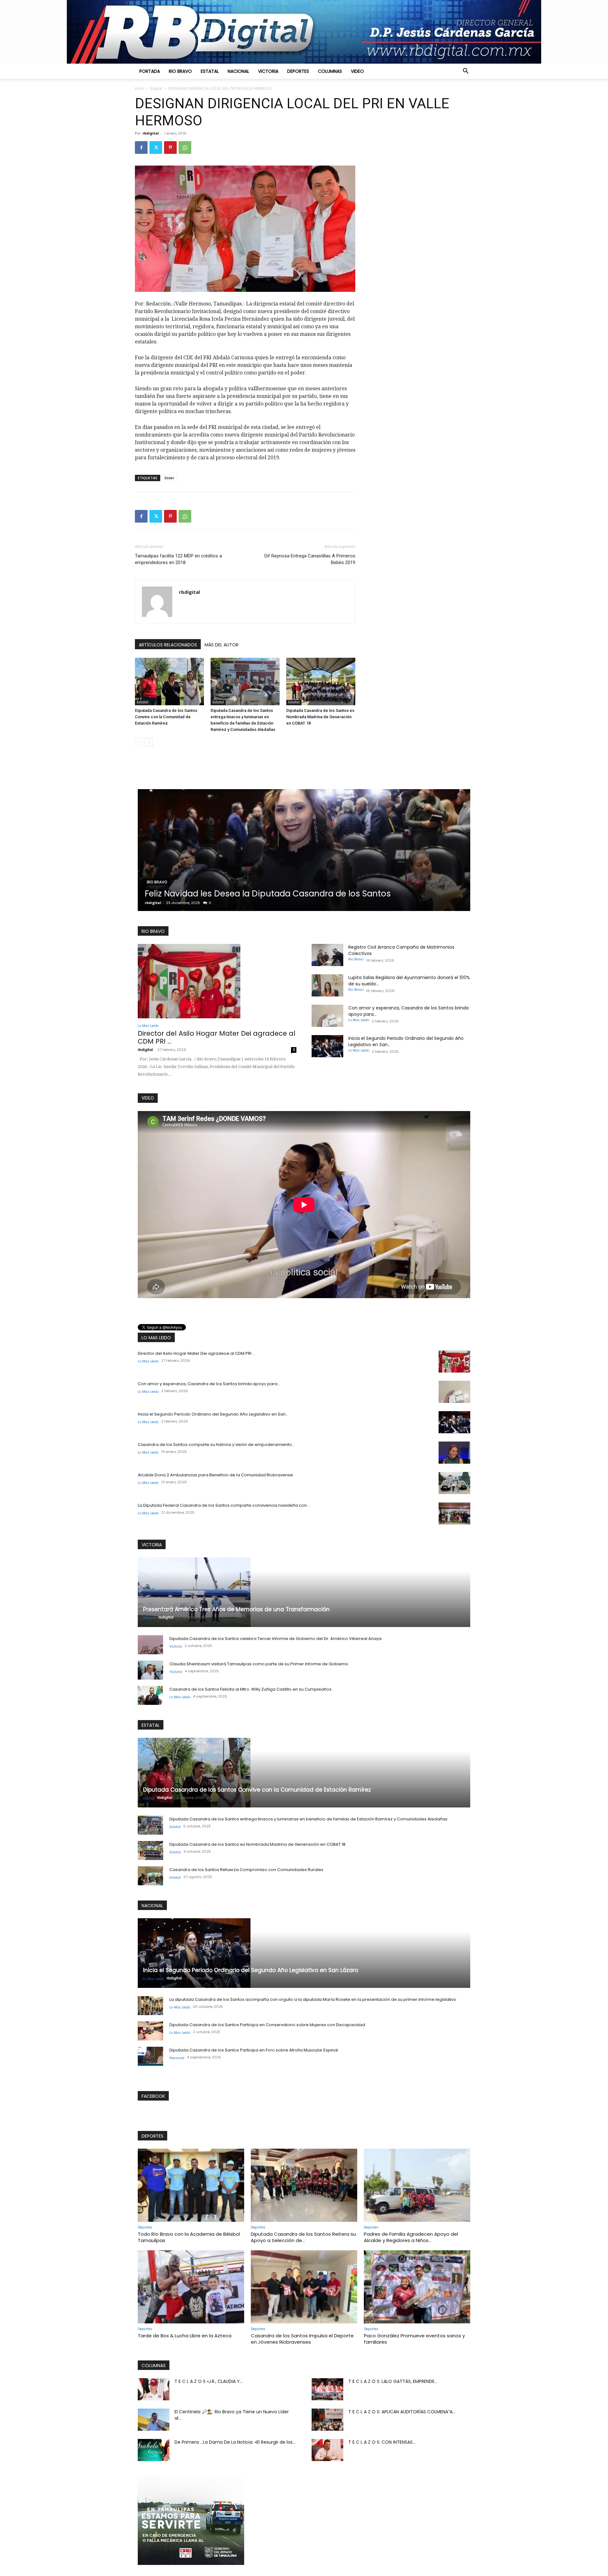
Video (357, 71)
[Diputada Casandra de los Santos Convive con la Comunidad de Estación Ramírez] (169, 682)
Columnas (330, 71)
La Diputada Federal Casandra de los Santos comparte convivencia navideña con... (224, 1505)
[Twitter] (156, 148)
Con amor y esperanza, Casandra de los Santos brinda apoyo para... (209, 1384)
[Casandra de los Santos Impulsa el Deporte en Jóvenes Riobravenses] (304, 2287)
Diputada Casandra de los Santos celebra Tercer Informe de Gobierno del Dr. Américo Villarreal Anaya (275, 1639)
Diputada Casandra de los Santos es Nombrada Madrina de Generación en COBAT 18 (320, 717)
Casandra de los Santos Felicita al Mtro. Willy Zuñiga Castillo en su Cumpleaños (250, 1689)
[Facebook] (141, 148)
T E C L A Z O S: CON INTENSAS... (382, 2442)
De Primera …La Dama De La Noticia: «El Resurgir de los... (235, 2442)
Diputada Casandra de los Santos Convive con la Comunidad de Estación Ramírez (166, 717)
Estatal (210, 71)
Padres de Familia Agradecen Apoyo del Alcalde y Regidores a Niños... (411, 2237)
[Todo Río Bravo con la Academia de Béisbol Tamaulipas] (191, 2185)
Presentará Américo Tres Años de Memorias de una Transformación (236, 1609)
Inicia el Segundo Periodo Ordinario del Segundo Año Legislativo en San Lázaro (251, 1970)
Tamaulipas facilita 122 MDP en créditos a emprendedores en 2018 (178, 559)
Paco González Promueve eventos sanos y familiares (414, 2339)
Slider (169, 478)
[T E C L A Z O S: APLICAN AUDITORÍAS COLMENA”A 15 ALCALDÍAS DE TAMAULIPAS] (327, 2420)
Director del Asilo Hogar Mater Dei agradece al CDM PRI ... (217, 1037)
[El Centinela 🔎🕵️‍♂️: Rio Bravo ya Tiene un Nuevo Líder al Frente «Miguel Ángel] (154, 2420)
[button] (465, 72)
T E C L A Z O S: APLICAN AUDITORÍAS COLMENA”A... (402, 2412)
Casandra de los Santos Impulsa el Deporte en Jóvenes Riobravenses (302, 2339)
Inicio (140, 88)
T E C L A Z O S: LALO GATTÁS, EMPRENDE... (393, 2381)
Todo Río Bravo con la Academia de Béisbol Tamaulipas (189, 2237)
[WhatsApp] (185, 148)
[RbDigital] (304, 32)
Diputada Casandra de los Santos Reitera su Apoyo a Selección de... (303, 2237)
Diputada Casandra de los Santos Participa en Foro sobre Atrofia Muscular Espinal (254, 2050)
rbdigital (151, 133)
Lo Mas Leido (166, 872)
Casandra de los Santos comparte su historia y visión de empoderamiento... (216, 1445)
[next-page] (149, 742)
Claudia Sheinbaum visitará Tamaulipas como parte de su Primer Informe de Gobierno (259, 1664)
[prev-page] (139, 742)
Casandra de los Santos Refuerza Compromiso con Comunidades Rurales (246, 1870)
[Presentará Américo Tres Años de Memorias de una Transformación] (304, 1592)
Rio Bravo (180, 71)
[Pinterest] (170, 148)
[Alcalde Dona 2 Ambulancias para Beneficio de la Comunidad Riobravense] (454, 1483)
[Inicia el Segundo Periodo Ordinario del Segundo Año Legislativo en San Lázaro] (327, 1046)
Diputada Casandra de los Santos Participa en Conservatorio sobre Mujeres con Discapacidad (267, 2025)
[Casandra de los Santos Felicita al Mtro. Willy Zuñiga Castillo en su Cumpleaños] (150, 1695)
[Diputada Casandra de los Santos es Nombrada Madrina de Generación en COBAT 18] (321, 682)
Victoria (268, 71)
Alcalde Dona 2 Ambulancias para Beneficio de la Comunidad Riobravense (215, 1475)
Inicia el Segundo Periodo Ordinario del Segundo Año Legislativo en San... (213, 1414)
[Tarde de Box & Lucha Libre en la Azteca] (191, 2287)
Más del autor (222, 645)
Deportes (298, 71)
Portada (150, 71)
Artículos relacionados (168, 645)
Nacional (238, 71)
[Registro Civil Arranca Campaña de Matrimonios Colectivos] (327, 955)
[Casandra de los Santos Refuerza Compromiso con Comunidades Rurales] (150, 1876)
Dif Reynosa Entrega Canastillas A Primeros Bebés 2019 (310, 559)
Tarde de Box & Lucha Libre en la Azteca (185, 2336)
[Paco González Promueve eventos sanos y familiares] (417, 2287)
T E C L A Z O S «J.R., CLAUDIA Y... (209, 2381)
